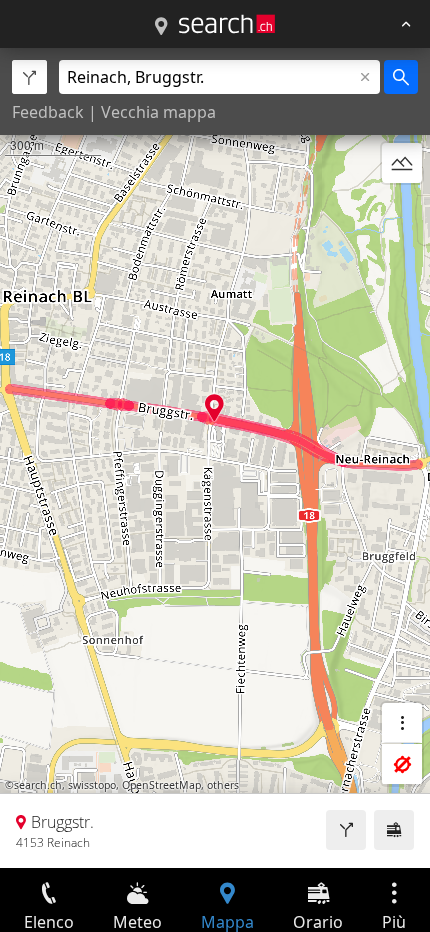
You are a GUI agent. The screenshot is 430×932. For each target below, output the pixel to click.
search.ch (38, 785)
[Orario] (394, 830)
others (223, 785)
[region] (215, 458)
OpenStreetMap (161, 785)
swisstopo (92, 785)
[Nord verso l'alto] (402, 211)
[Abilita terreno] (402, 163)
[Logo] (227, 24)
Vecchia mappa (158, 112)
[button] (214, 407)
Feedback (48, 112)
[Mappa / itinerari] (161, 27)
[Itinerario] (346, 830)
